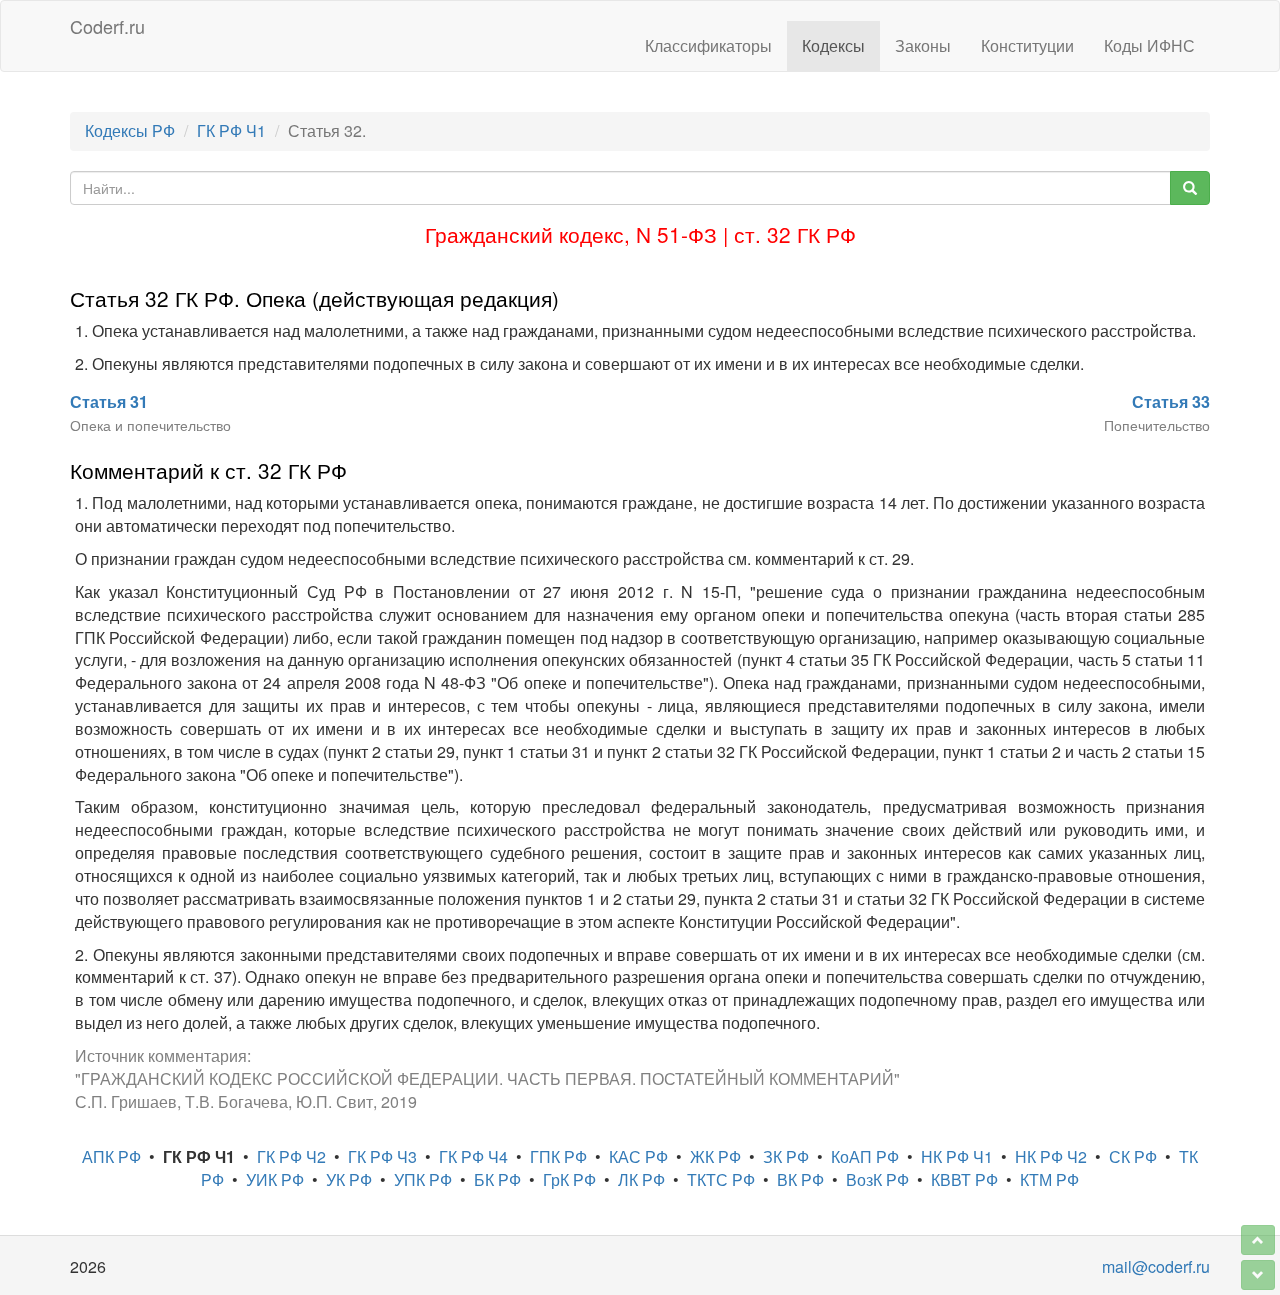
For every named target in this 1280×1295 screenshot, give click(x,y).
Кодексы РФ (130, 130)
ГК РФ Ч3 (382, 1156)
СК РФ (1133, 1156)
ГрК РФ (569, 1179)
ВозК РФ (877, 1179)
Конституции (1027, 45)
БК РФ (497, 1179)
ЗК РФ (786, 1156)
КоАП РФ (865, 1156)
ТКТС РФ (721, 1179)
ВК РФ (800, 1179)
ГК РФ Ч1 (231, 130)
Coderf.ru (107, 26)
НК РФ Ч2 (1051, 1156)
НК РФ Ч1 (957, 1156)
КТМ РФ (1049, 1179)
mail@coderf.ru (1156, 1266)
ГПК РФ (558, 1156)
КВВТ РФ (964, 1179)
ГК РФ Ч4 (473, 1156)
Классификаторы (708, 45)
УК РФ (349, 1179)
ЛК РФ (641, 1179)
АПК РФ (111, 1156)
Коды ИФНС (1149, 45)
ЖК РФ (715, 1156)
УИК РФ (275, 1179)
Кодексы (833, 45)
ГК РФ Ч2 (291, 1156)
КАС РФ (638, 1156)
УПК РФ (423, 1179)
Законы (923, 45)
